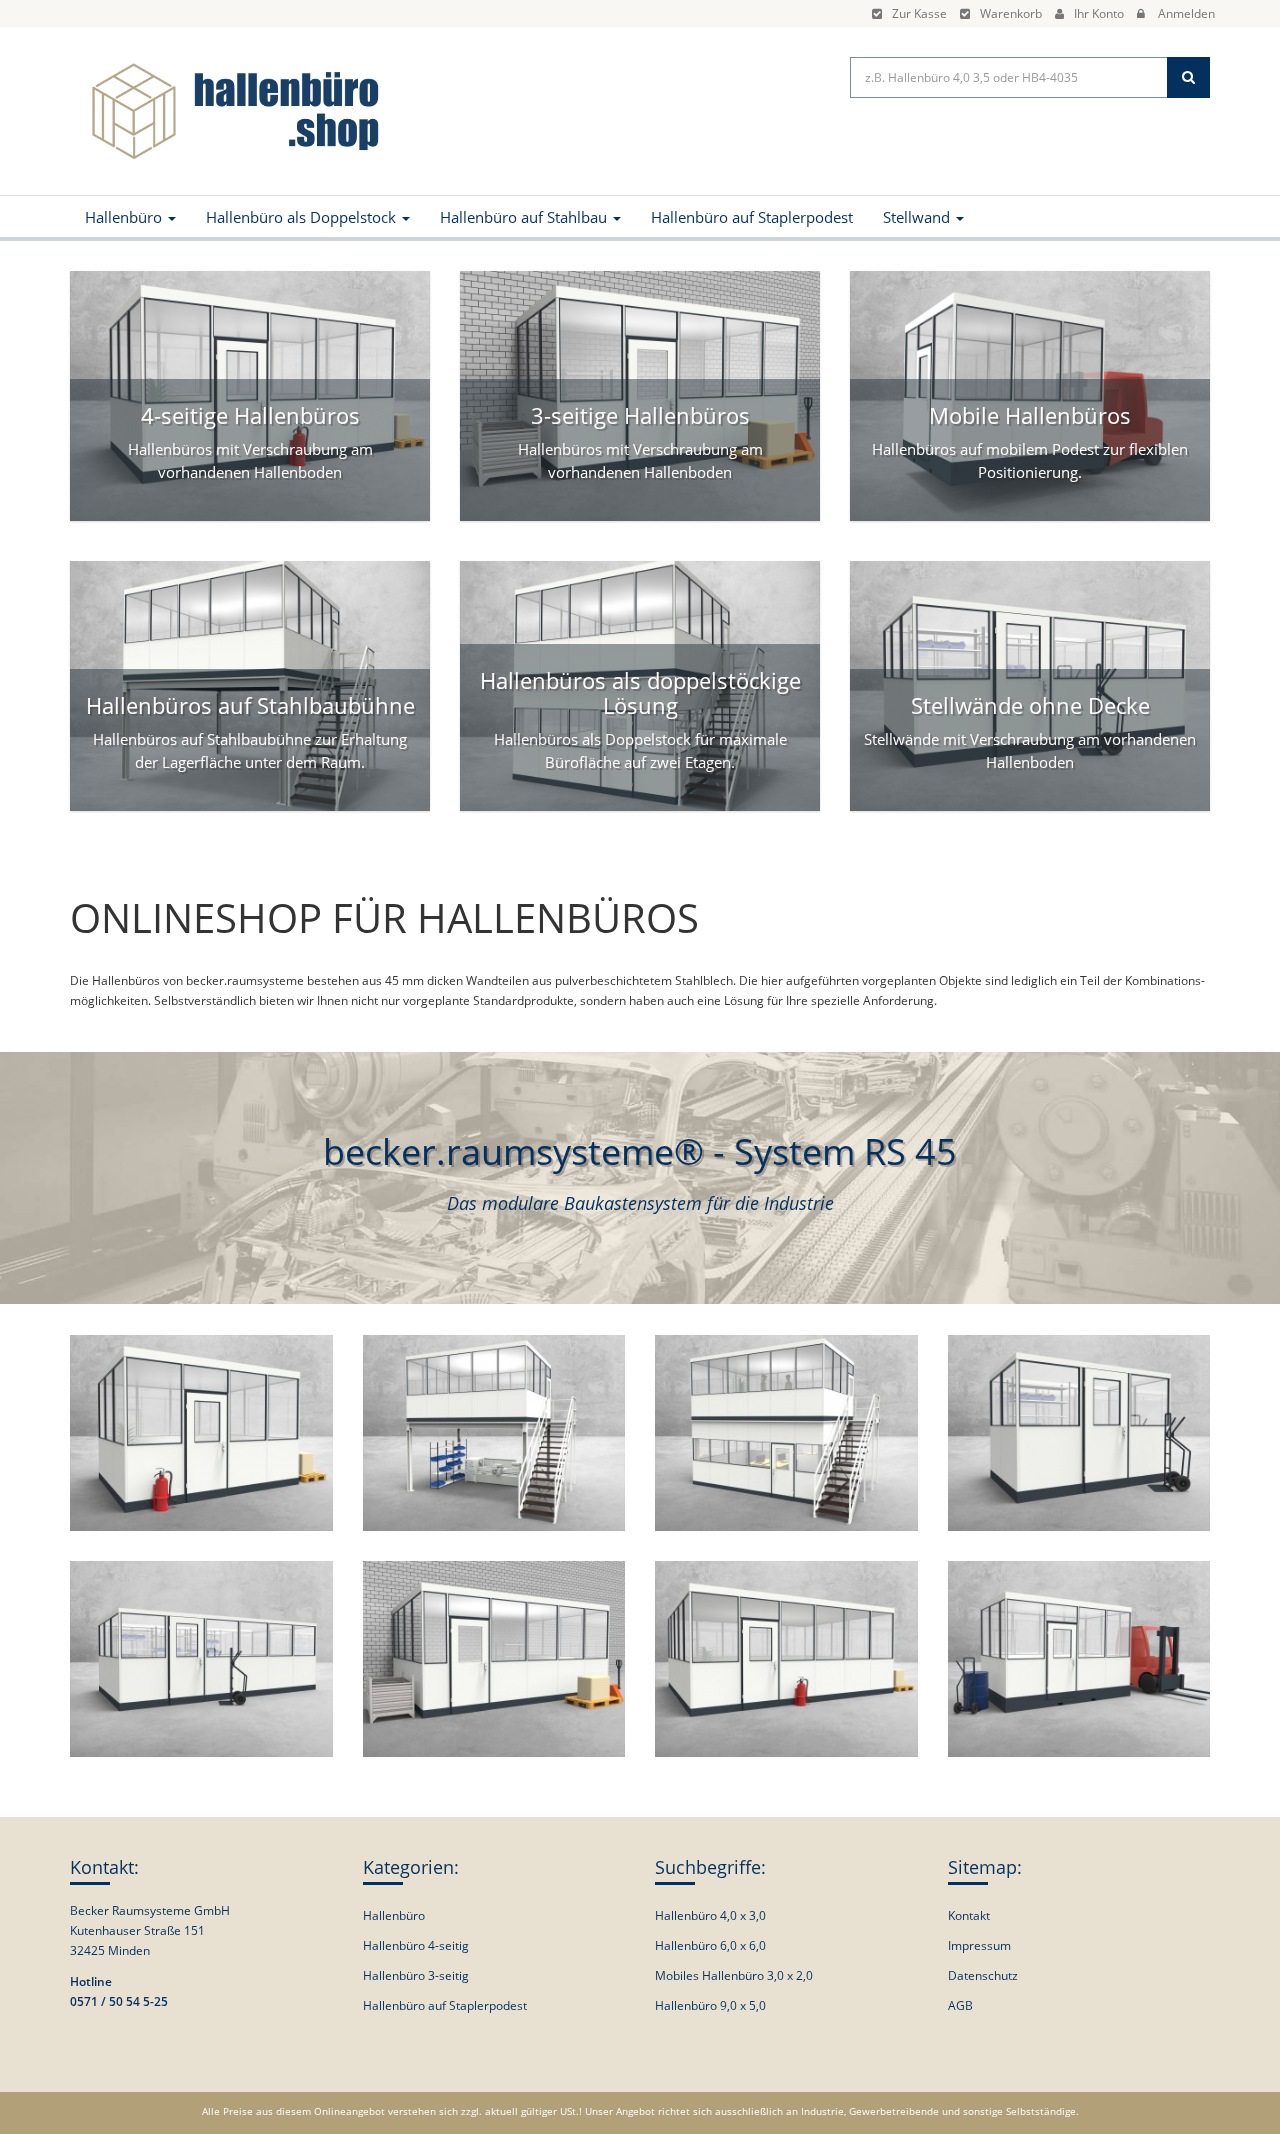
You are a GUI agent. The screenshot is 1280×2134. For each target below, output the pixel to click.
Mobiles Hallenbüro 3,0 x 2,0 (734, 1975)
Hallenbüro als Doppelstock (303, 217)
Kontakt (969, 1915)
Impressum (979, 1945)
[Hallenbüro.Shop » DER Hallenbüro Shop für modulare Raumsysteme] (230, 109)
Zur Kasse (919, 13)
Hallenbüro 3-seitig (416, 1975)
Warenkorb (1011, 13)
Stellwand (918, 217)
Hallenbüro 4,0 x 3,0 (710, 1915)
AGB (960, 2005)
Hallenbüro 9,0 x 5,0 (710, 2005)
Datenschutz (983, 1975)
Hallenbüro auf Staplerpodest (752, 217)
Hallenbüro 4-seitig (416, 1945)
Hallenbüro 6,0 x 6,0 (710, 1945)
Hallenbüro (125, 217)
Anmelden (1186, 13)
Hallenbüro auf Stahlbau (525, 217)
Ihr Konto (1099, 13)
